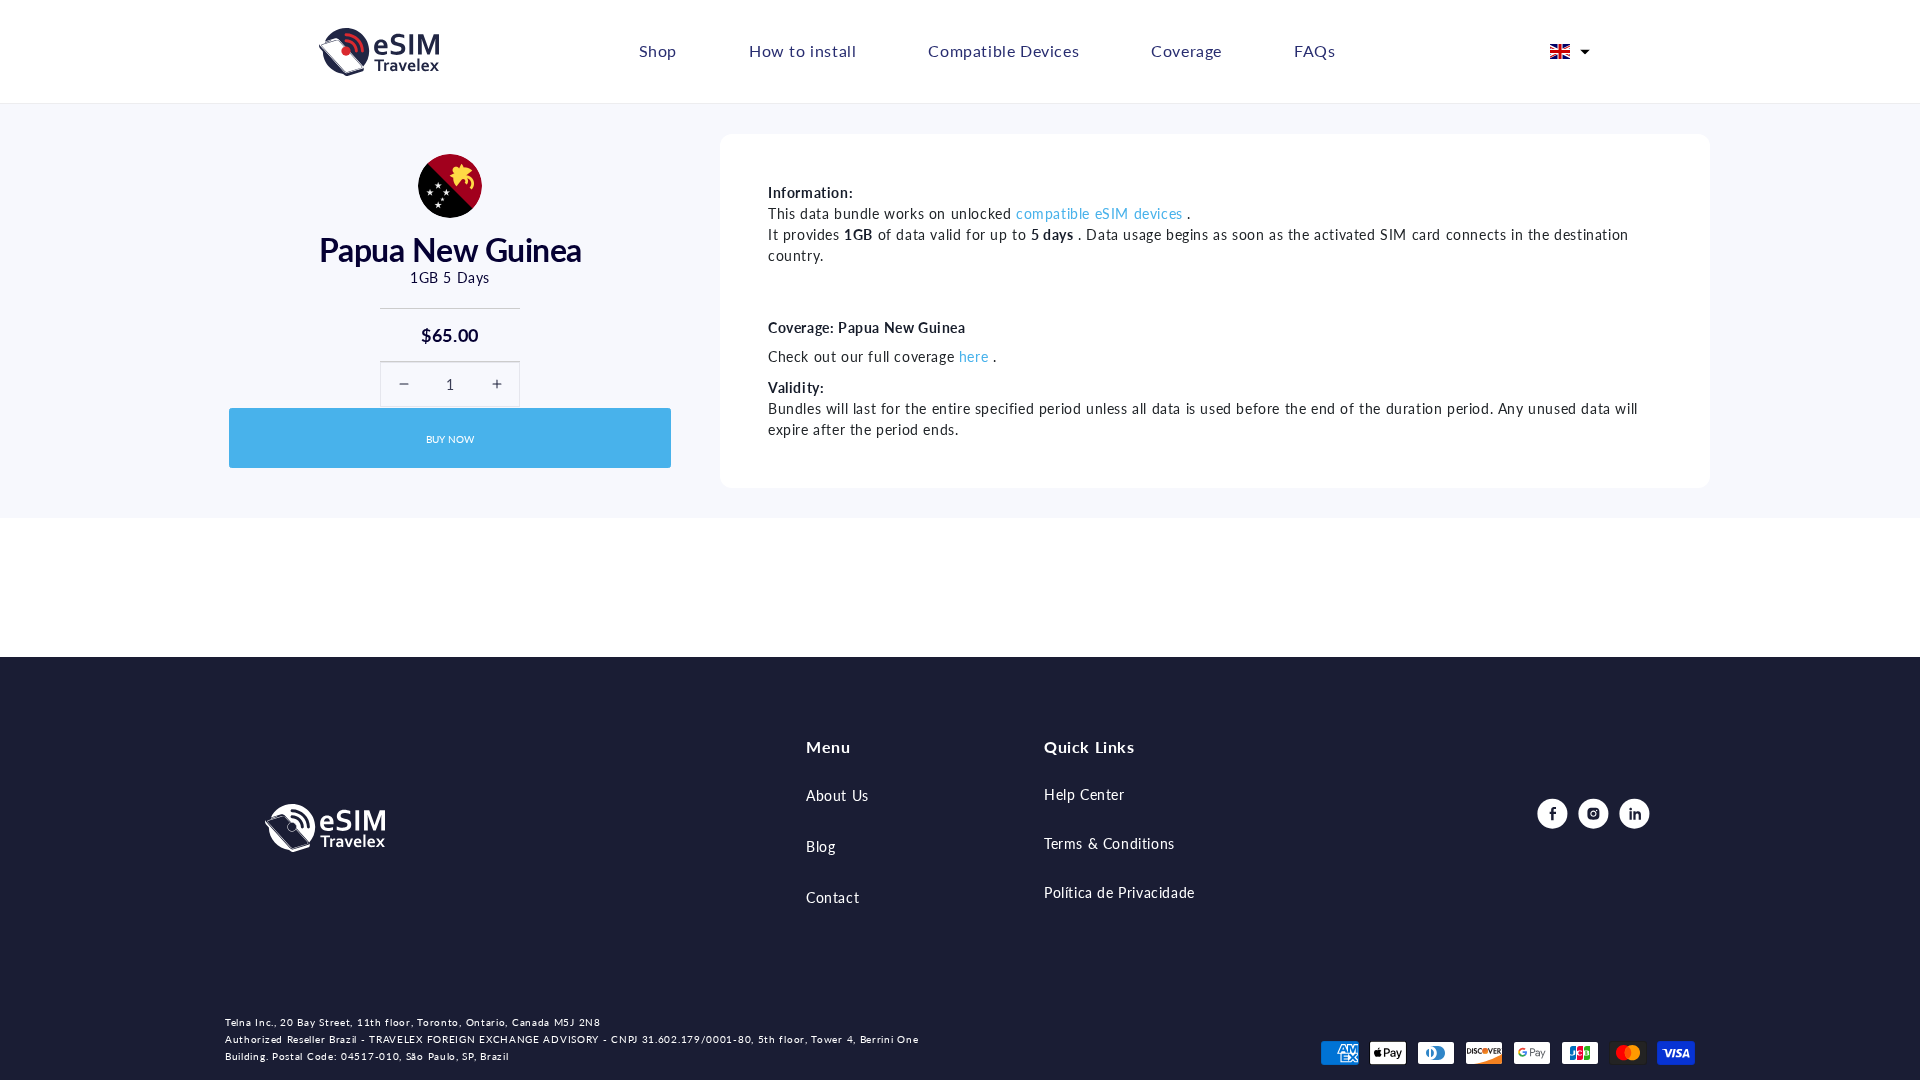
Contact (832, 897)
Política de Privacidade (1119, 892)
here (973, 356)
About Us (837, 795)
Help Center (1084, 794)
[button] (1570, 52)
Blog (820, 846)
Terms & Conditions (1109, 843)
